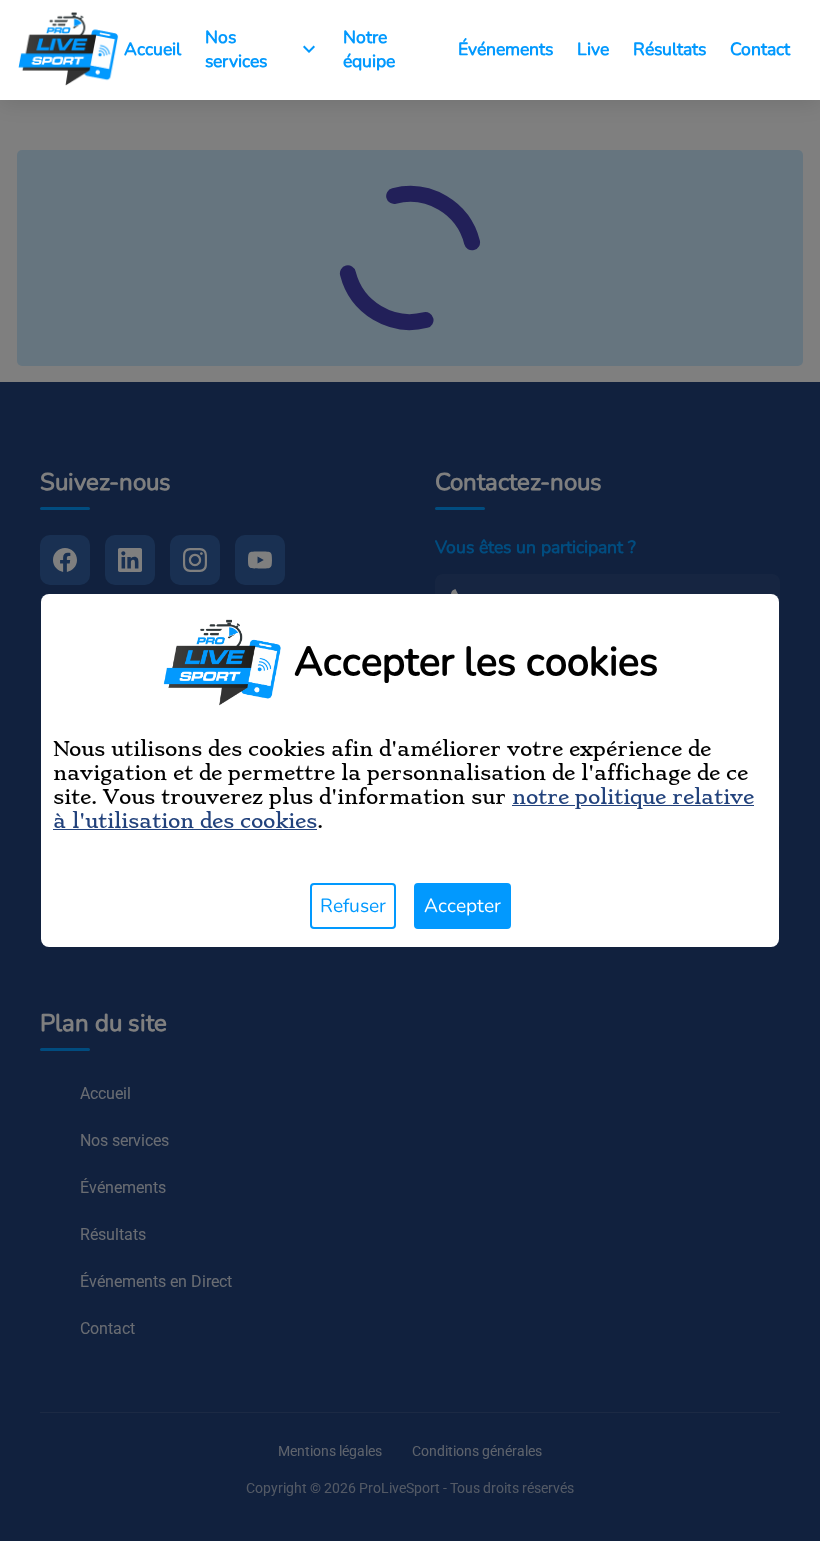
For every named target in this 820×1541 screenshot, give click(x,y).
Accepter (462, 906)
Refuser (353, 906)
